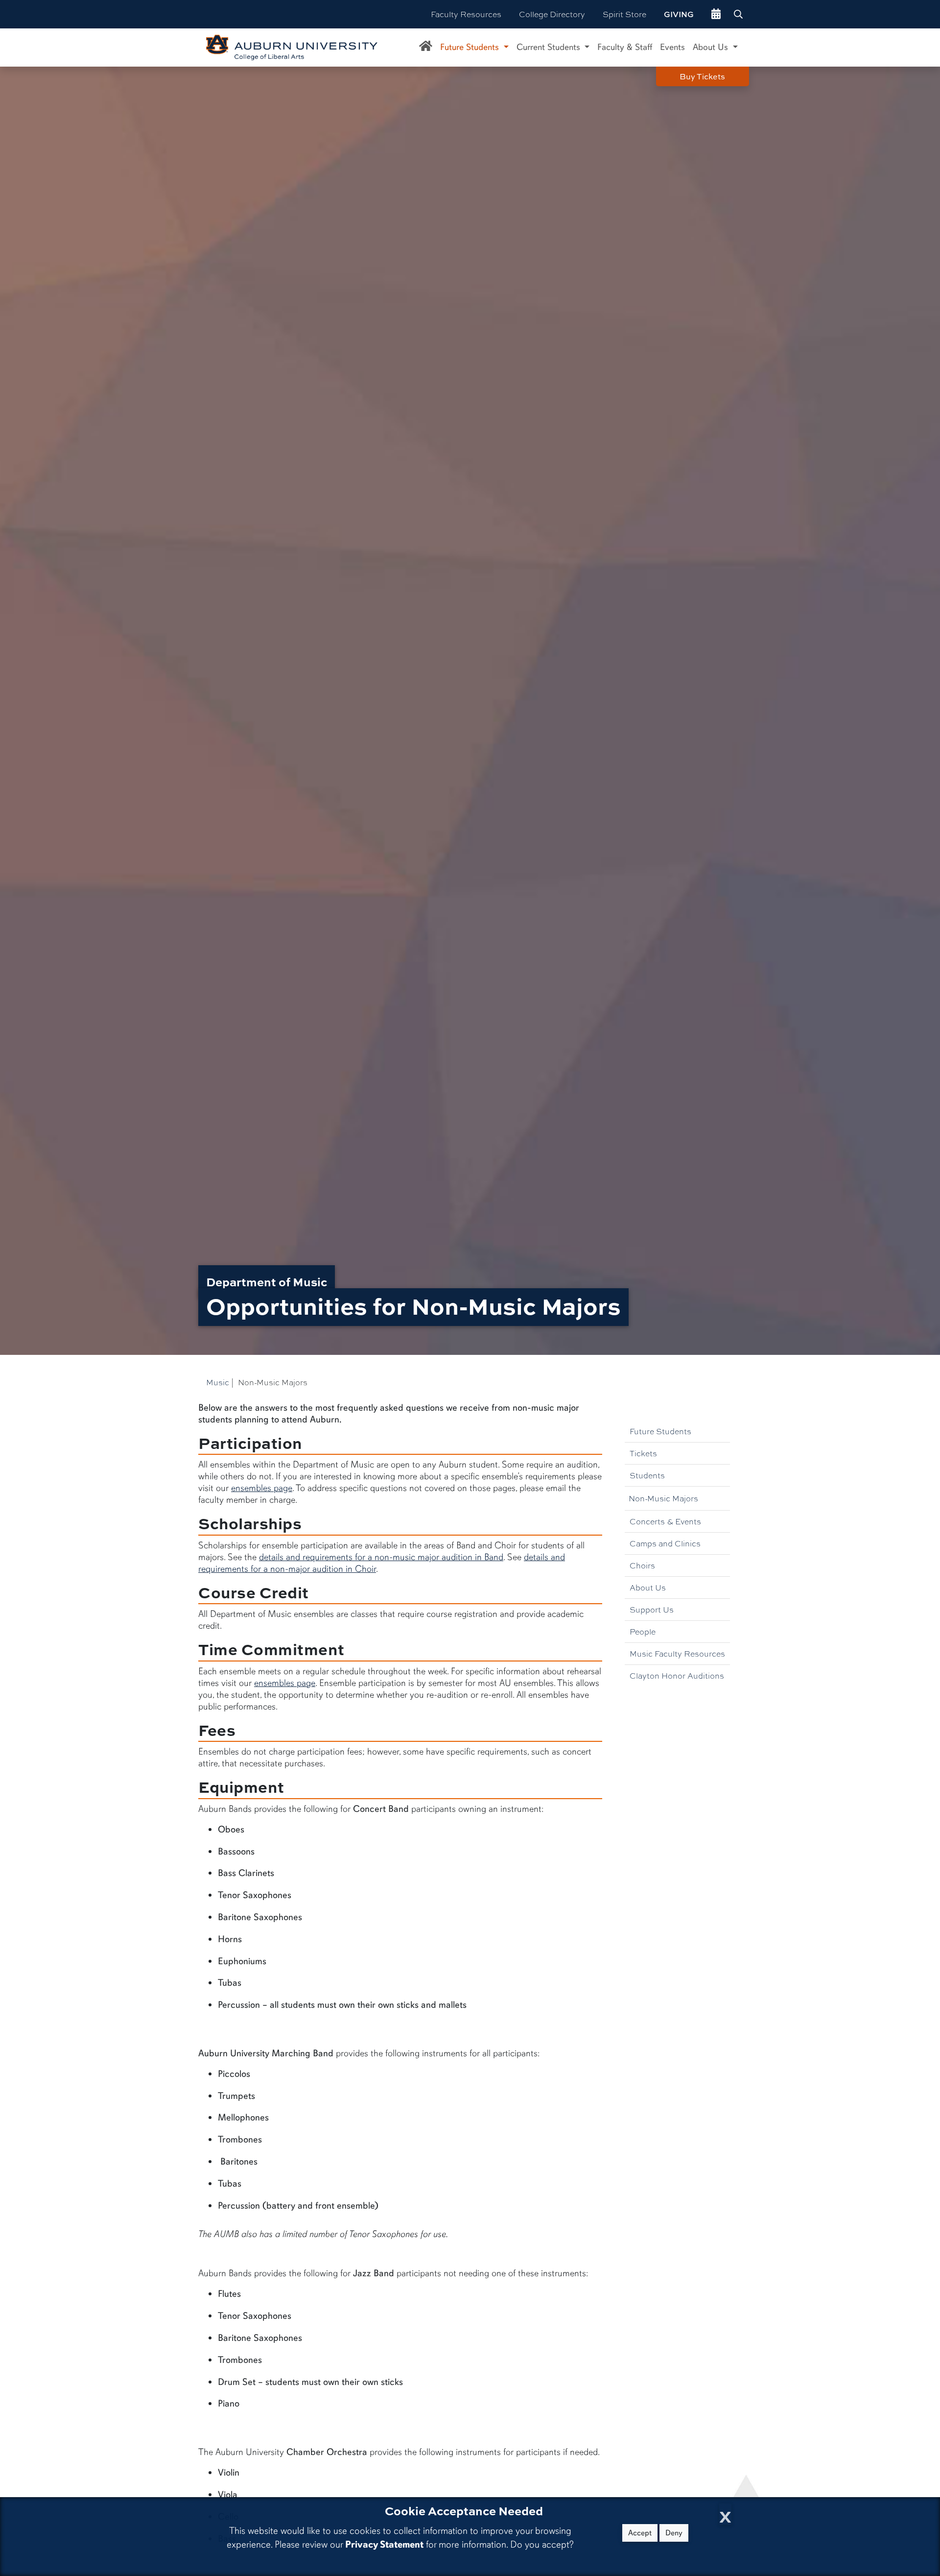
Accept (640, 2533)
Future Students (660, 1431)
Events (672, 47)
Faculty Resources (466, 14)
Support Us (652, 1609)
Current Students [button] (550, 47)
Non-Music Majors (663, 1498)
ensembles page (262, 1488)
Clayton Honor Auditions (677, 1675)
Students (647, 1475)
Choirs (642, 1565)
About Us (648, 1587)
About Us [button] (712, 47)
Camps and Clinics (665, 1543)
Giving (679, 14)
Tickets (643, 1453)
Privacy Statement (384, 2544)
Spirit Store (624, 14)
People (643, 1631)
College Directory (552, 14)
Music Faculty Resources (677, 1653)
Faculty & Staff (625, 47)
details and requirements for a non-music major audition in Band (381, 1557)
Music (218, 1382)
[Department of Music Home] (426, 48)
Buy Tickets (702, 76)
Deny (674, 2533)
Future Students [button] (471, 47)
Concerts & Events (665, 1521)
